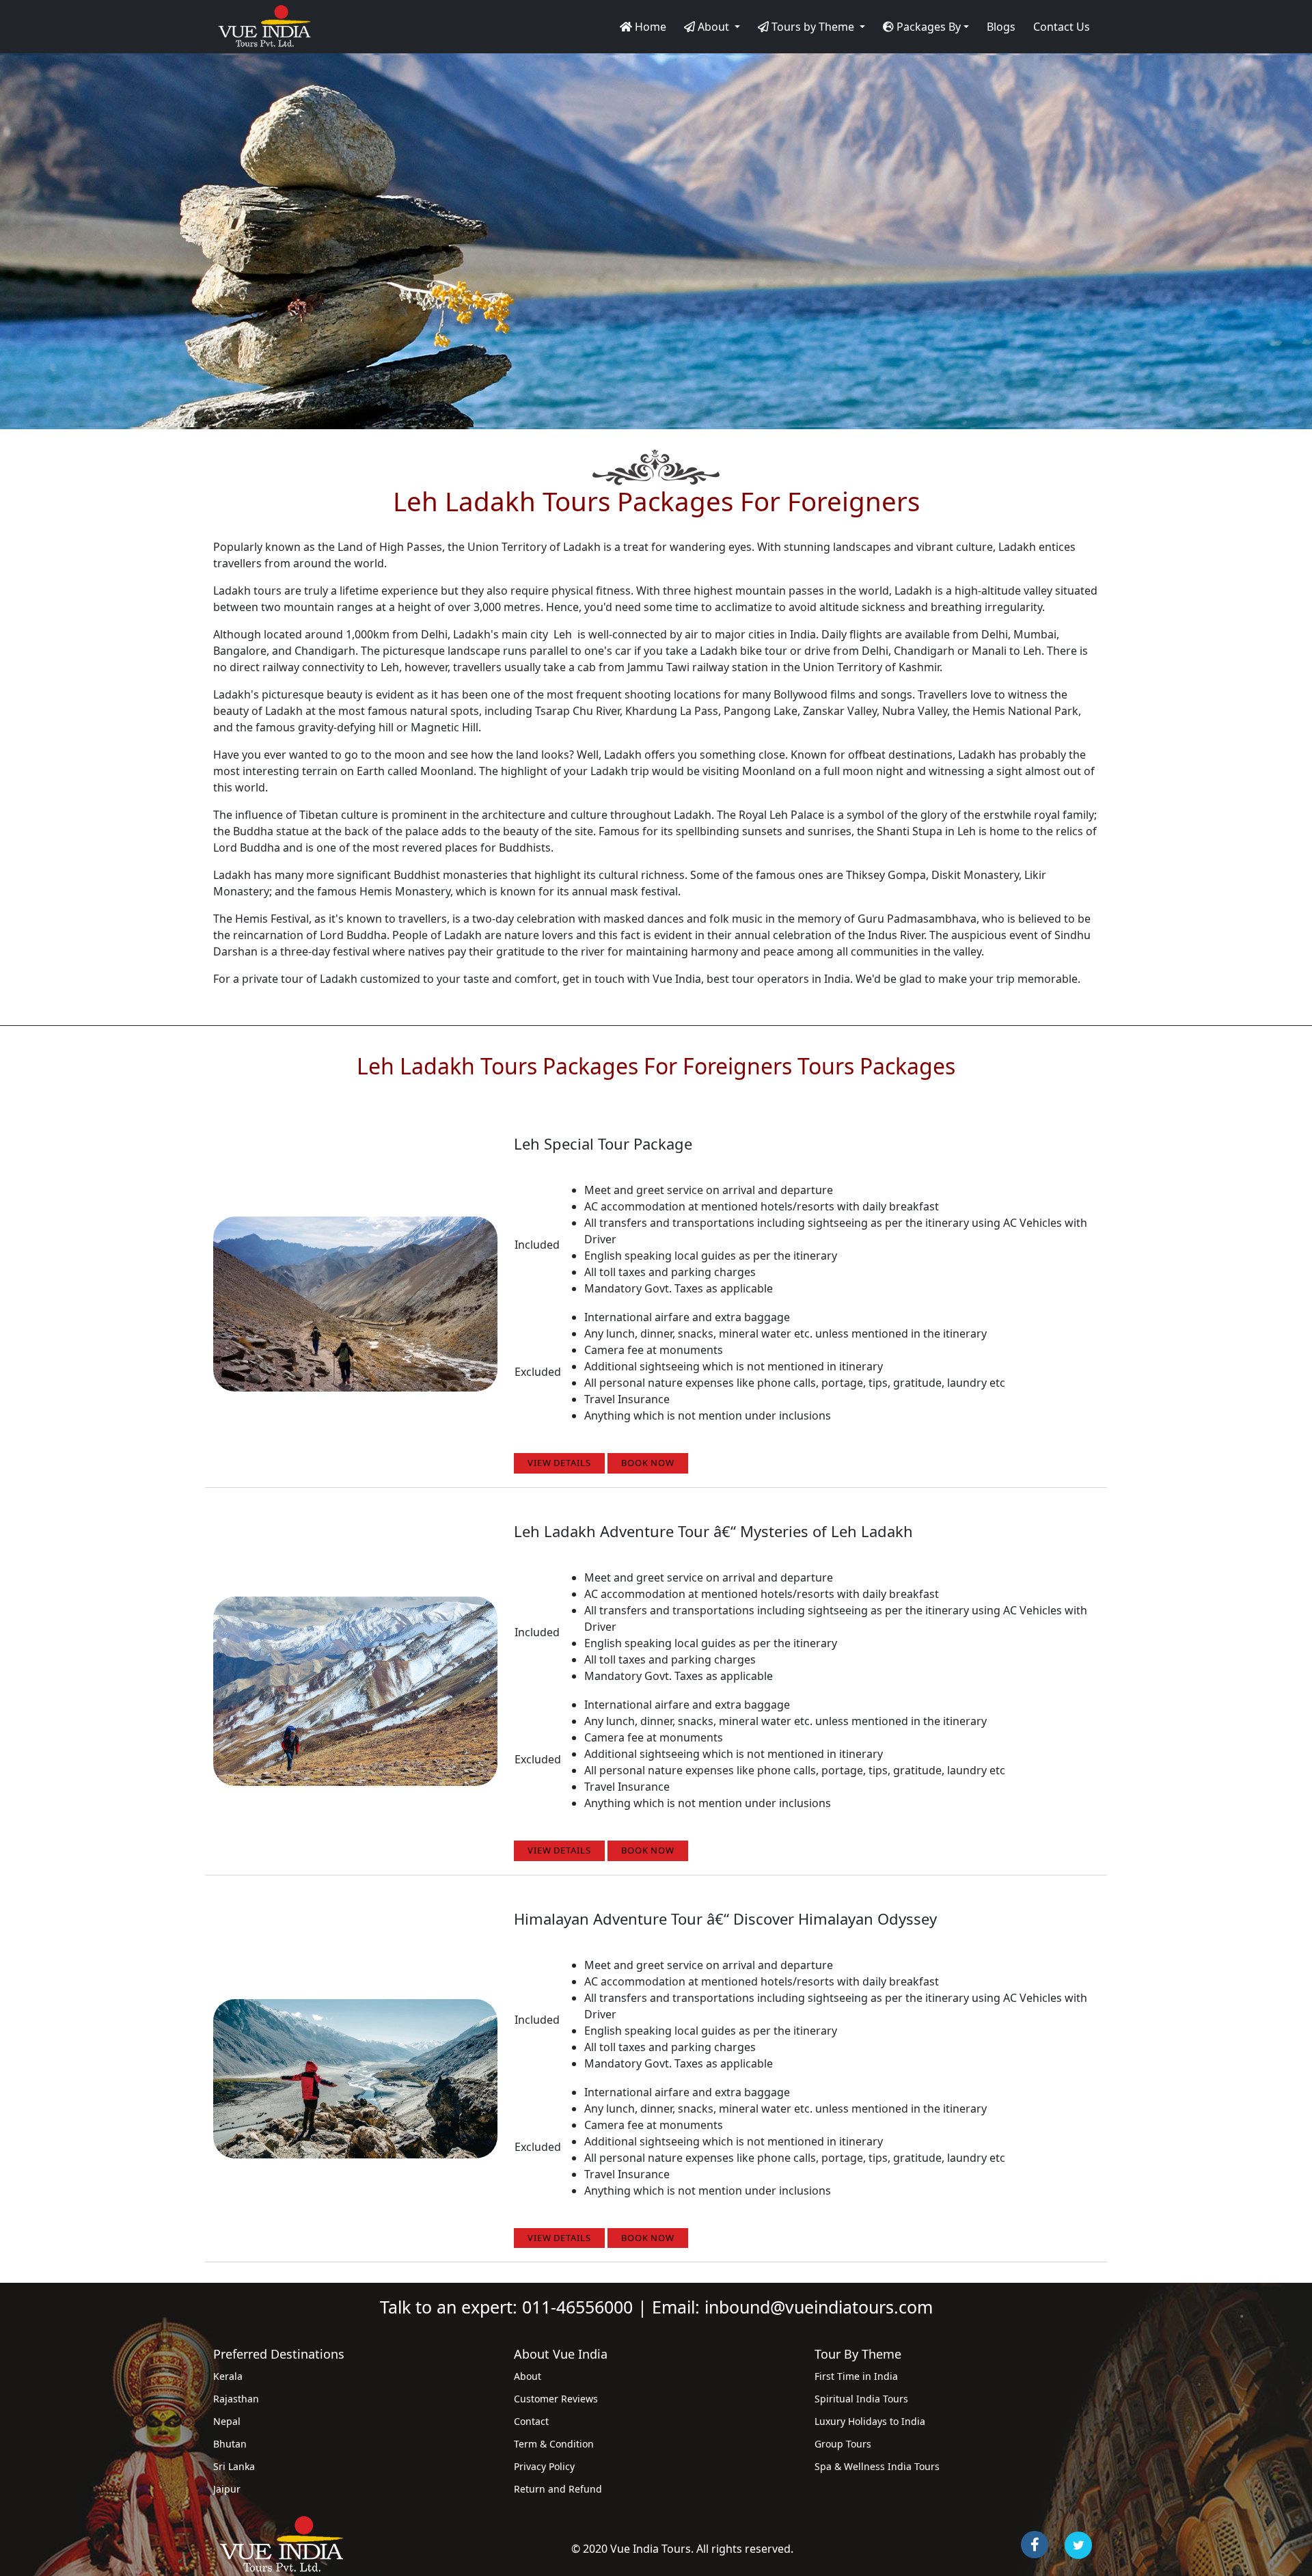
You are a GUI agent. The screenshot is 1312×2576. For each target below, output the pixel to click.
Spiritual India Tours (861, 2399)
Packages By (927, 27)
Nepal (227, 2421)
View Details (559, 1463)
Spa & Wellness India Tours (877, 2466)
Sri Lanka (234, 2466)
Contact (531, 2421)
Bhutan (230, 2444)
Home (649, 27)
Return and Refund (558, 2489)
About (528, 2376)
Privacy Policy (544, 2466)
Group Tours (843, 2444)
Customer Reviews (556, 2399)
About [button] (713, 27)
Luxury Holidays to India (870, 2421)
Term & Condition (554, 2444)
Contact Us (1062, 27)
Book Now (648, 1463)
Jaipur (227, 2489)
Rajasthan (236, 2399)
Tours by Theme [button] (813, 27)
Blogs (1001, 27)
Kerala (228, 2376)
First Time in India (856, 2376)
